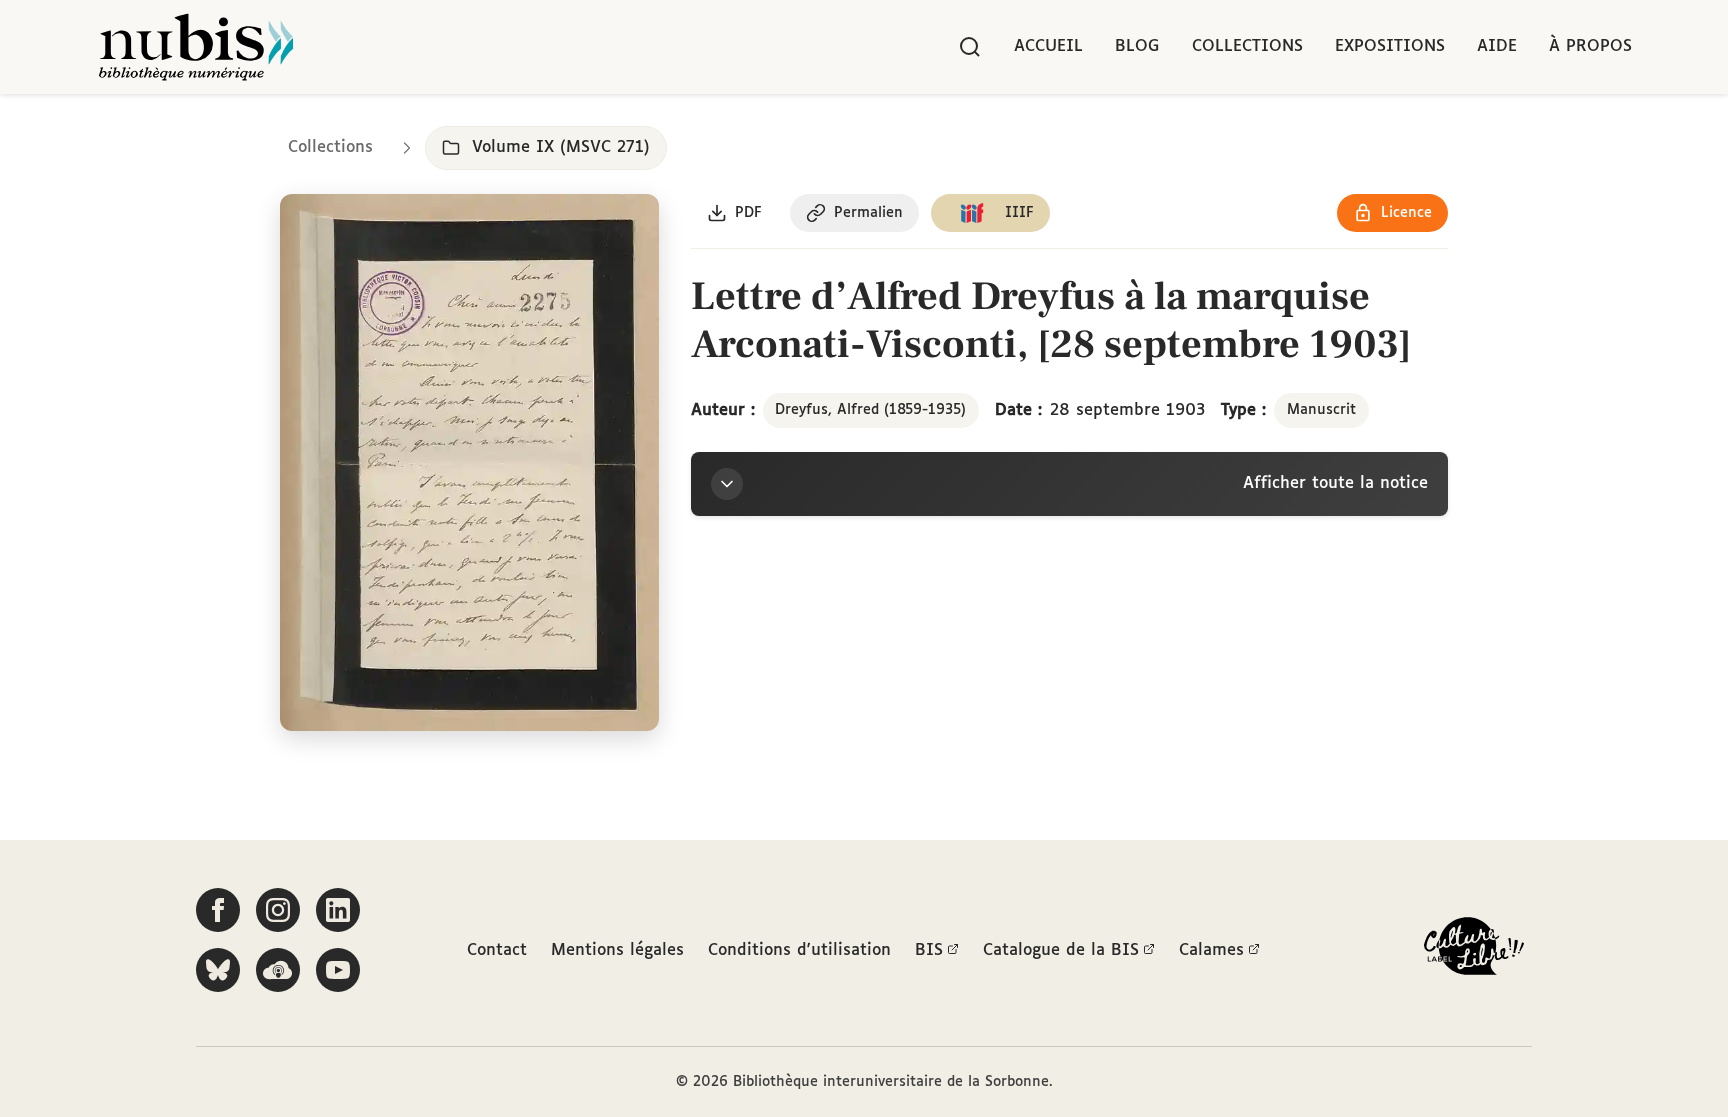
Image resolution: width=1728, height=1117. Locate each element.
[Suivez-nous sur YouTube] (338, 970)
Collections (1247, 46)
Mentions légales (617, 950)
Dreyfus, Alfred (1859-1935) (870, 410)
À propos (1590, 46)
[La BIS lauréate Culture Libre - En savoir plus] (1474, 950)
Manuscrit (1321, 410)
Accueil (1048, 46)
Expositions (1390, 46)
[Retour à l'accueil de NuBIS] (196, 47)
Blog (1137, 46)
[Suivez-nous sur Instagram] (278, 910)
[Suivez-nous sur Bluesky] (218, 970)
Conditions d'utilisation (799, 950)
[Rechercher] (970, 47)
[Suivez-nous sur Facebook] (218, 910)
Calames (1211, 950)
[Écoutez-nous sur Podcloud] (278, 970)
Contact (497, 950)
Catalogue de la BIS (1061, 950)
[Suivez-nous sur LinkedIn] (338, 910)
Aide (1497, 46)
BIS (929, 950)
